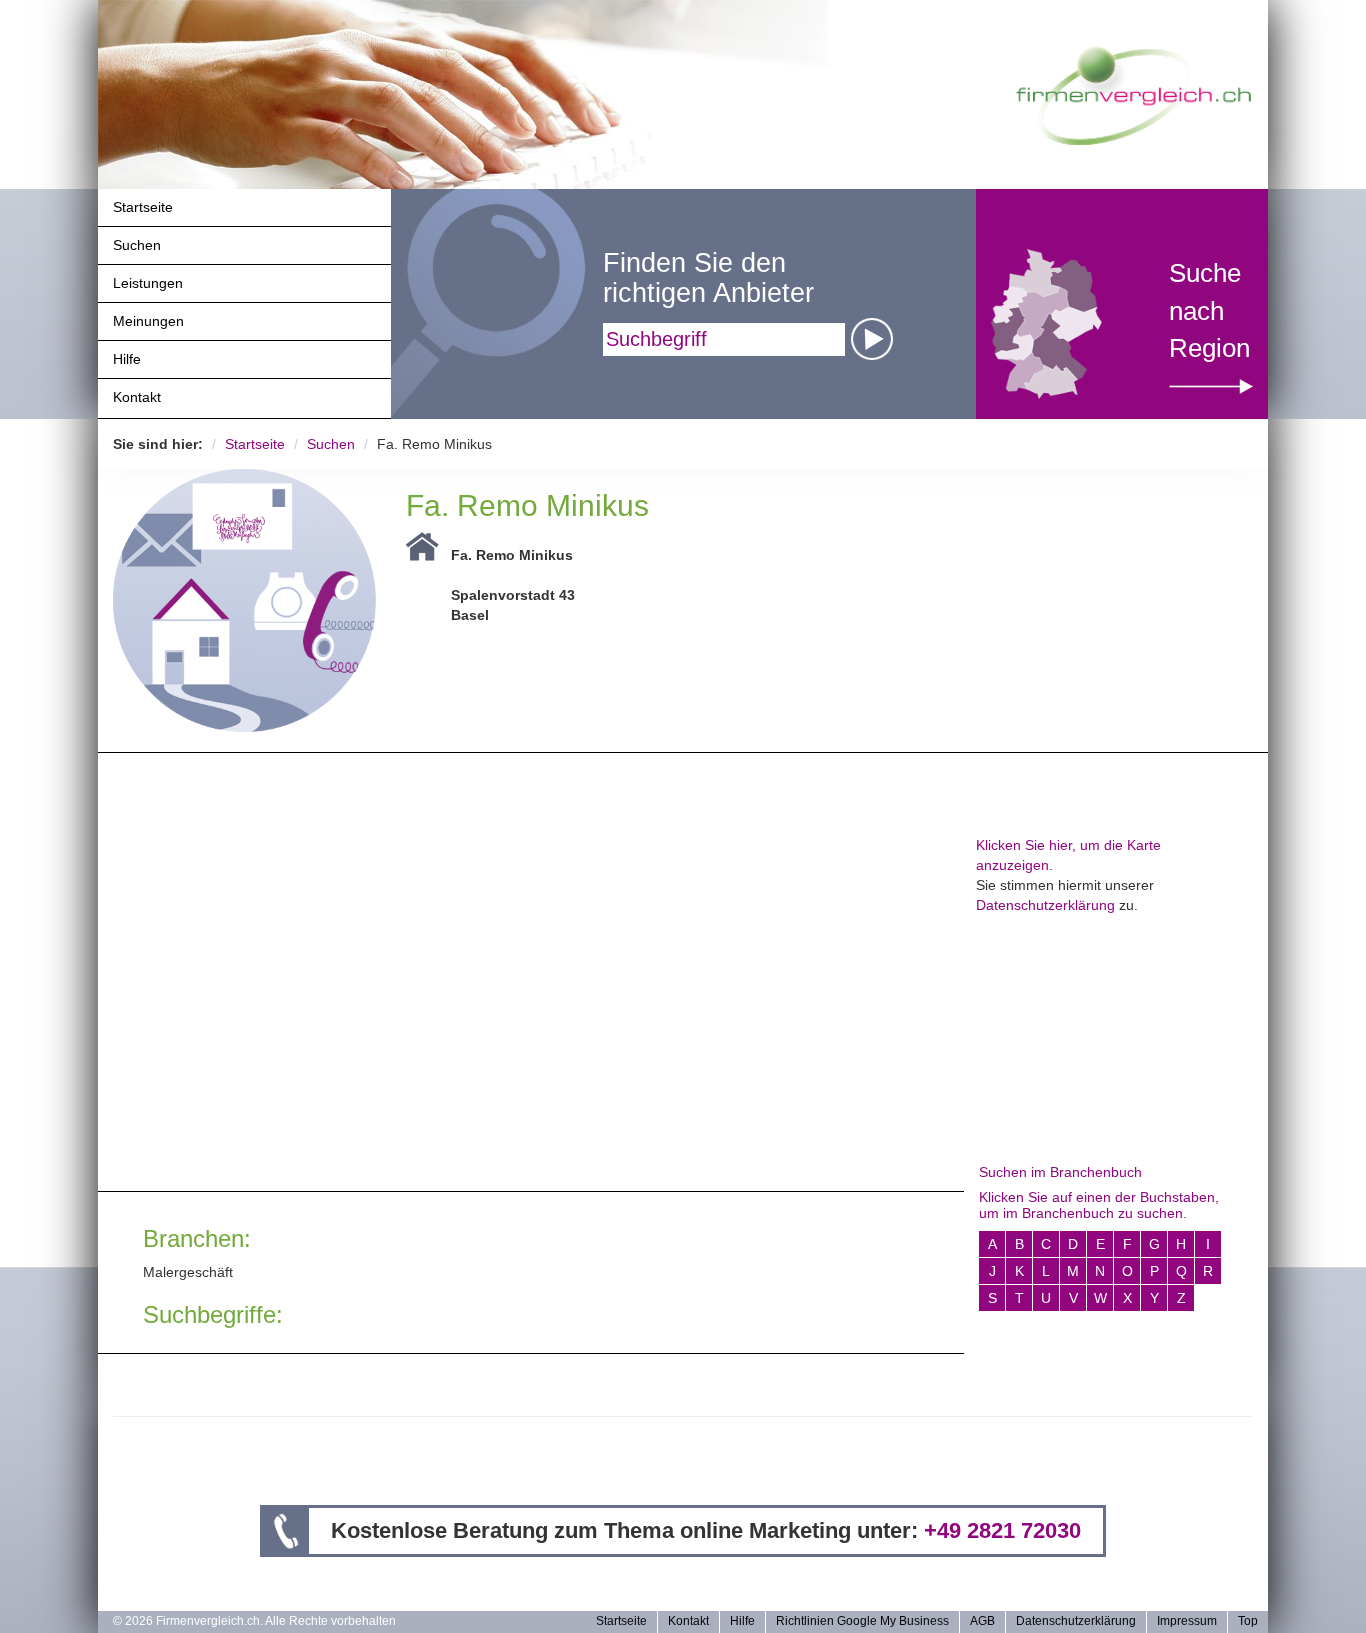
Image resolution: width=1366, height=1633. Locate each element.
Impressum (1187, 1621)
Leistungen (148, 283)
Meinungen (148, 321)
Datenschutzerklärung (1045, 905)
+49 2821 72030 (1002, 1530)
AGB (982, 1621)
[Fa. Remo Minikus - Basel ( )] (244, 599)
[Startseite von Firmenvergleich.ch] (1133, 94)
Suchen (137, 245)
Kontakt (137, 397)
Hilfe (127, 359)
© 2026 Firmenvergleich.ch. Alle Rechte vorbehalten (254, 1621)
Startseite (143, 207)
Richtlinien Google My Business (862, 1621)
